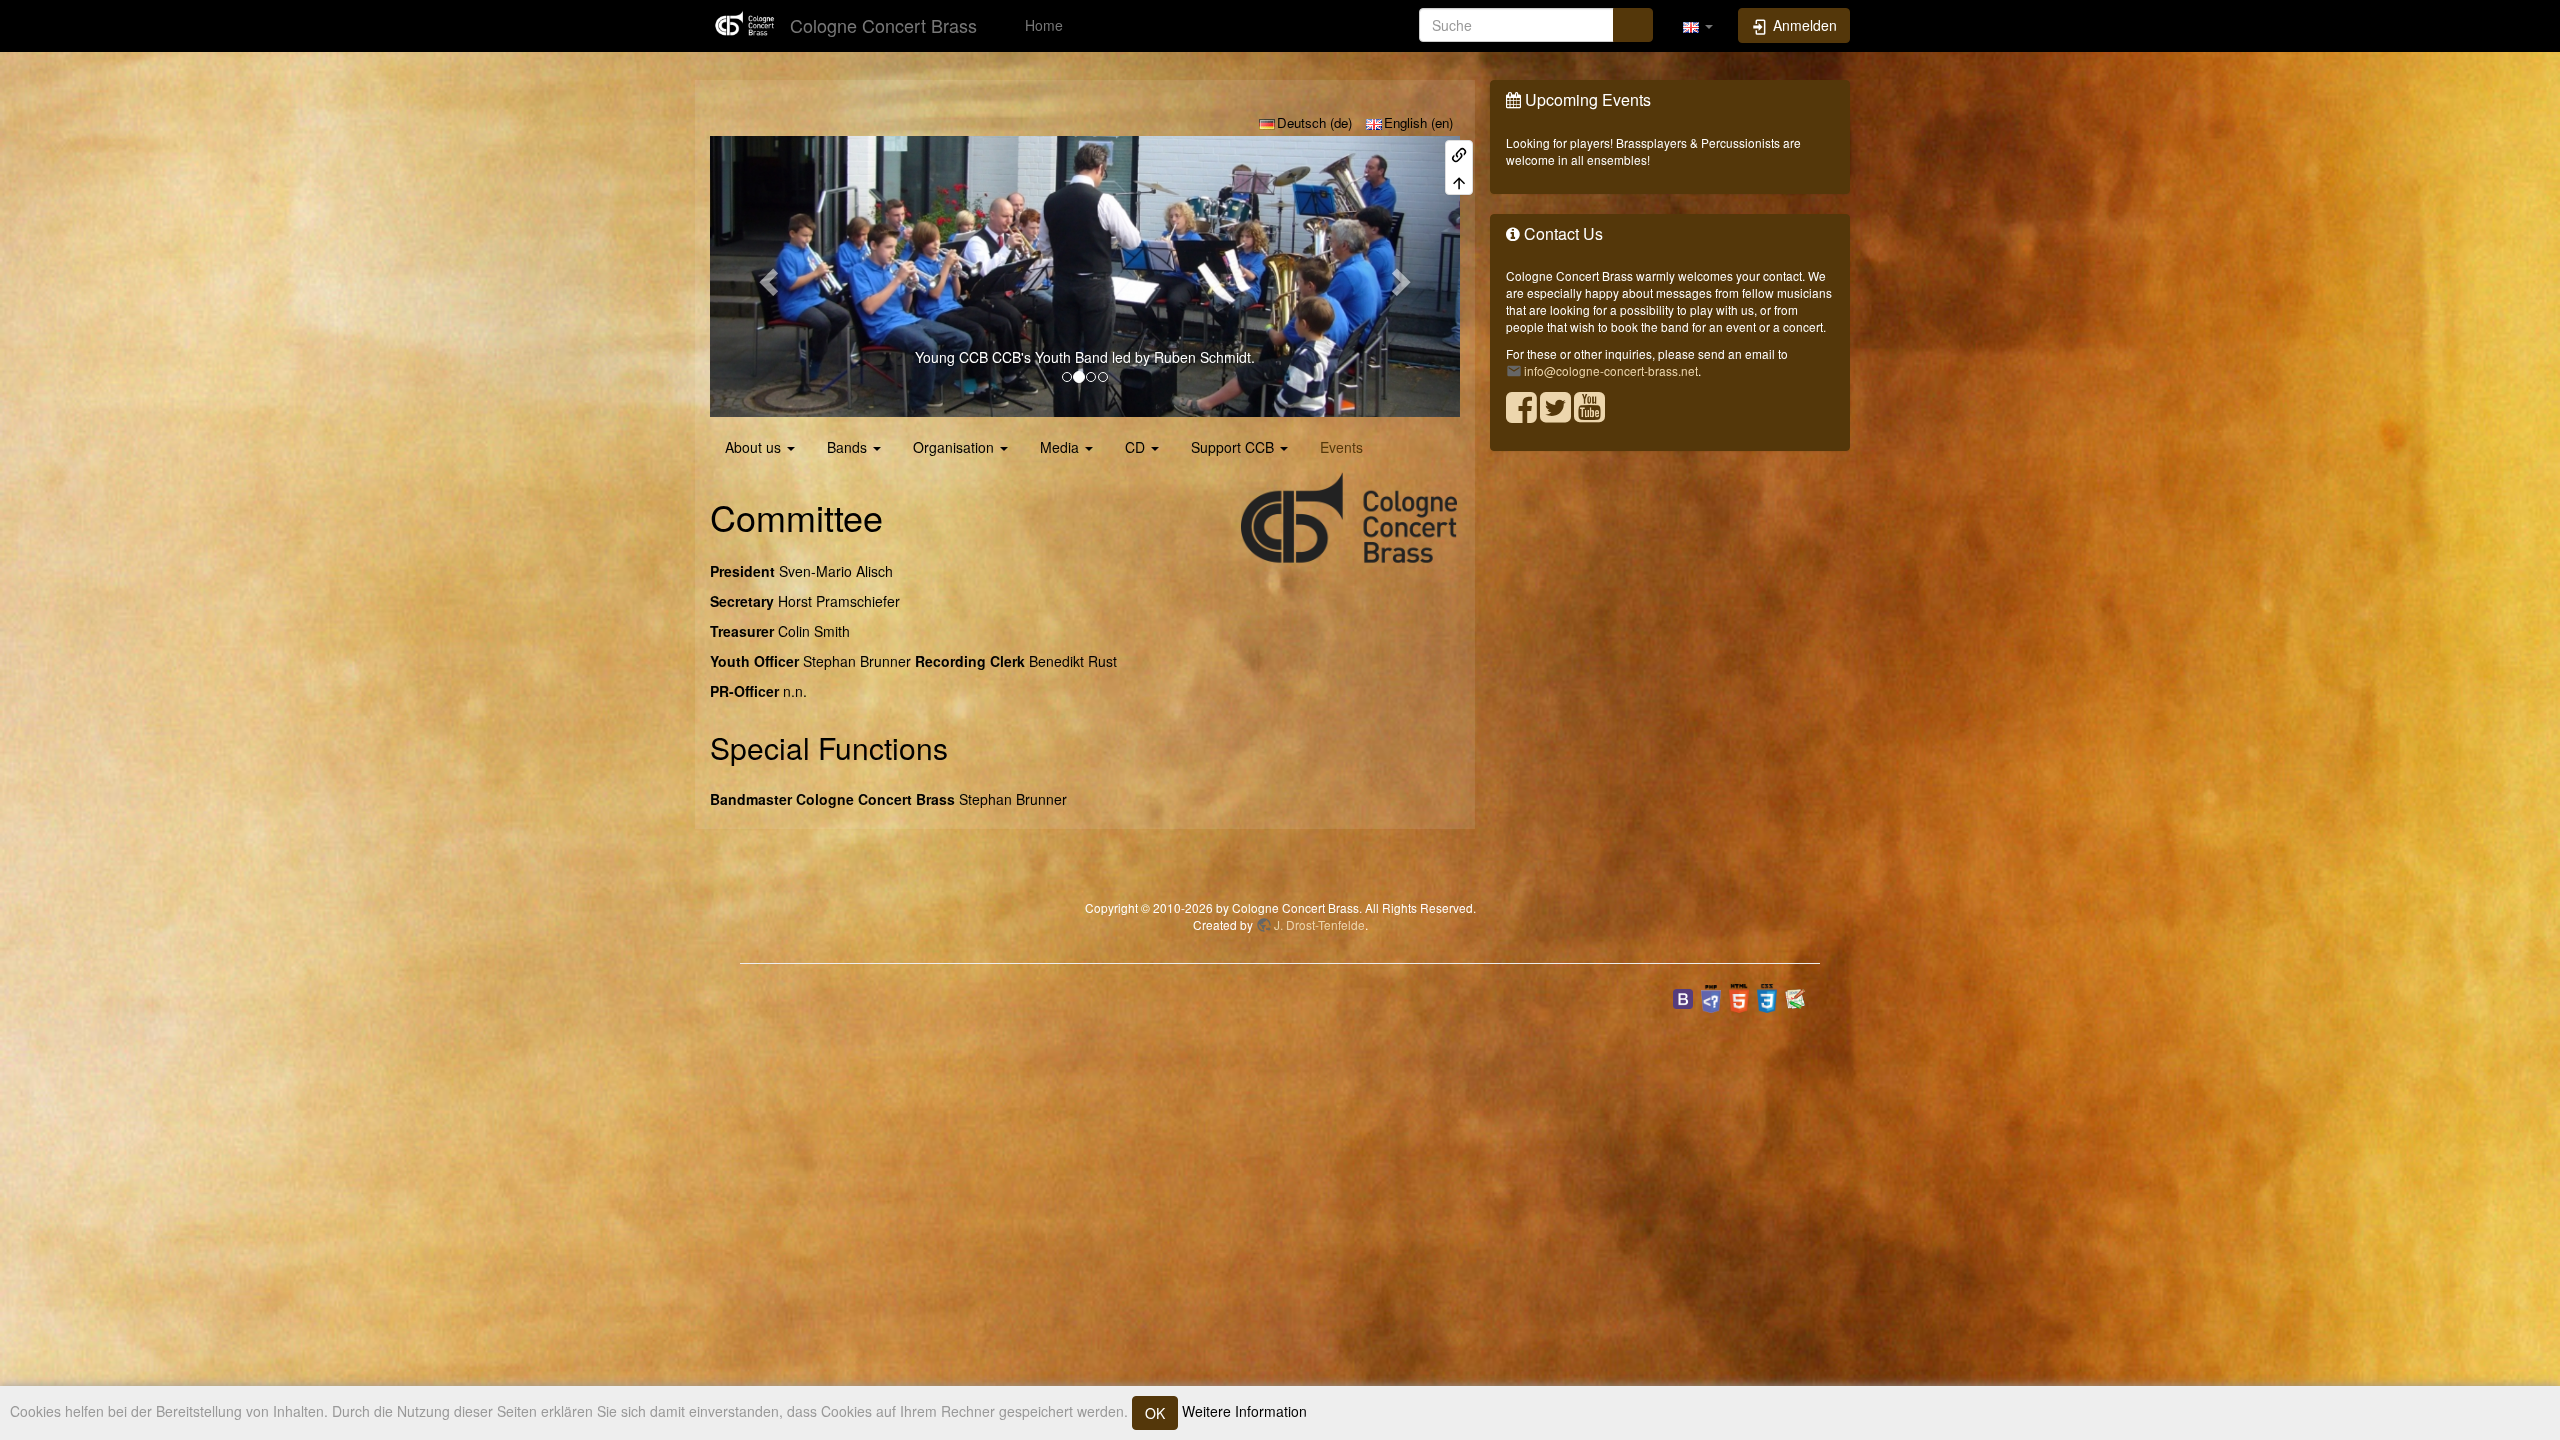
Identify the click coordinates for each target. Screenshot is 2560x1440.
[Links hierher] (1459, 153)
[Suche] (1633, 25)
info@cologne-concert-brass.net (1611, 370)
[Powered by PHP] (1711, 996)
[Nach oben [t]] (1459, 180)
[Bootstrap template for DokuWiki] (1683, 996)
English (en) (1418, 122)
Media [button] (1059, 447)
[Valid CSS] (1767, 996)
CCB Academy (927, 357)
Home (1042, 25)
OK (1155, 1413)
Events (1341, 447)
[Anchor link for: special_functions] (963, 747)
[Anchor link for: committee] (901, 516)
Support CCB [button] (1232, 447)
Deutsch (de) (1314, 122)
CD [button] (1135, 447)
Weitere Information (1242, 1411)
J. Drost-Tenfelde (1319, 924)
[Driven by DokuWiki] (1795, 996)
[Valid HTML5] (1739, 996)
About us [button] (753, 447)
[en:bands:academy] (1085, 276)
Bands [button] (847, 447)
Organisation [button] (953, 447)
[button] (1698, 25)
